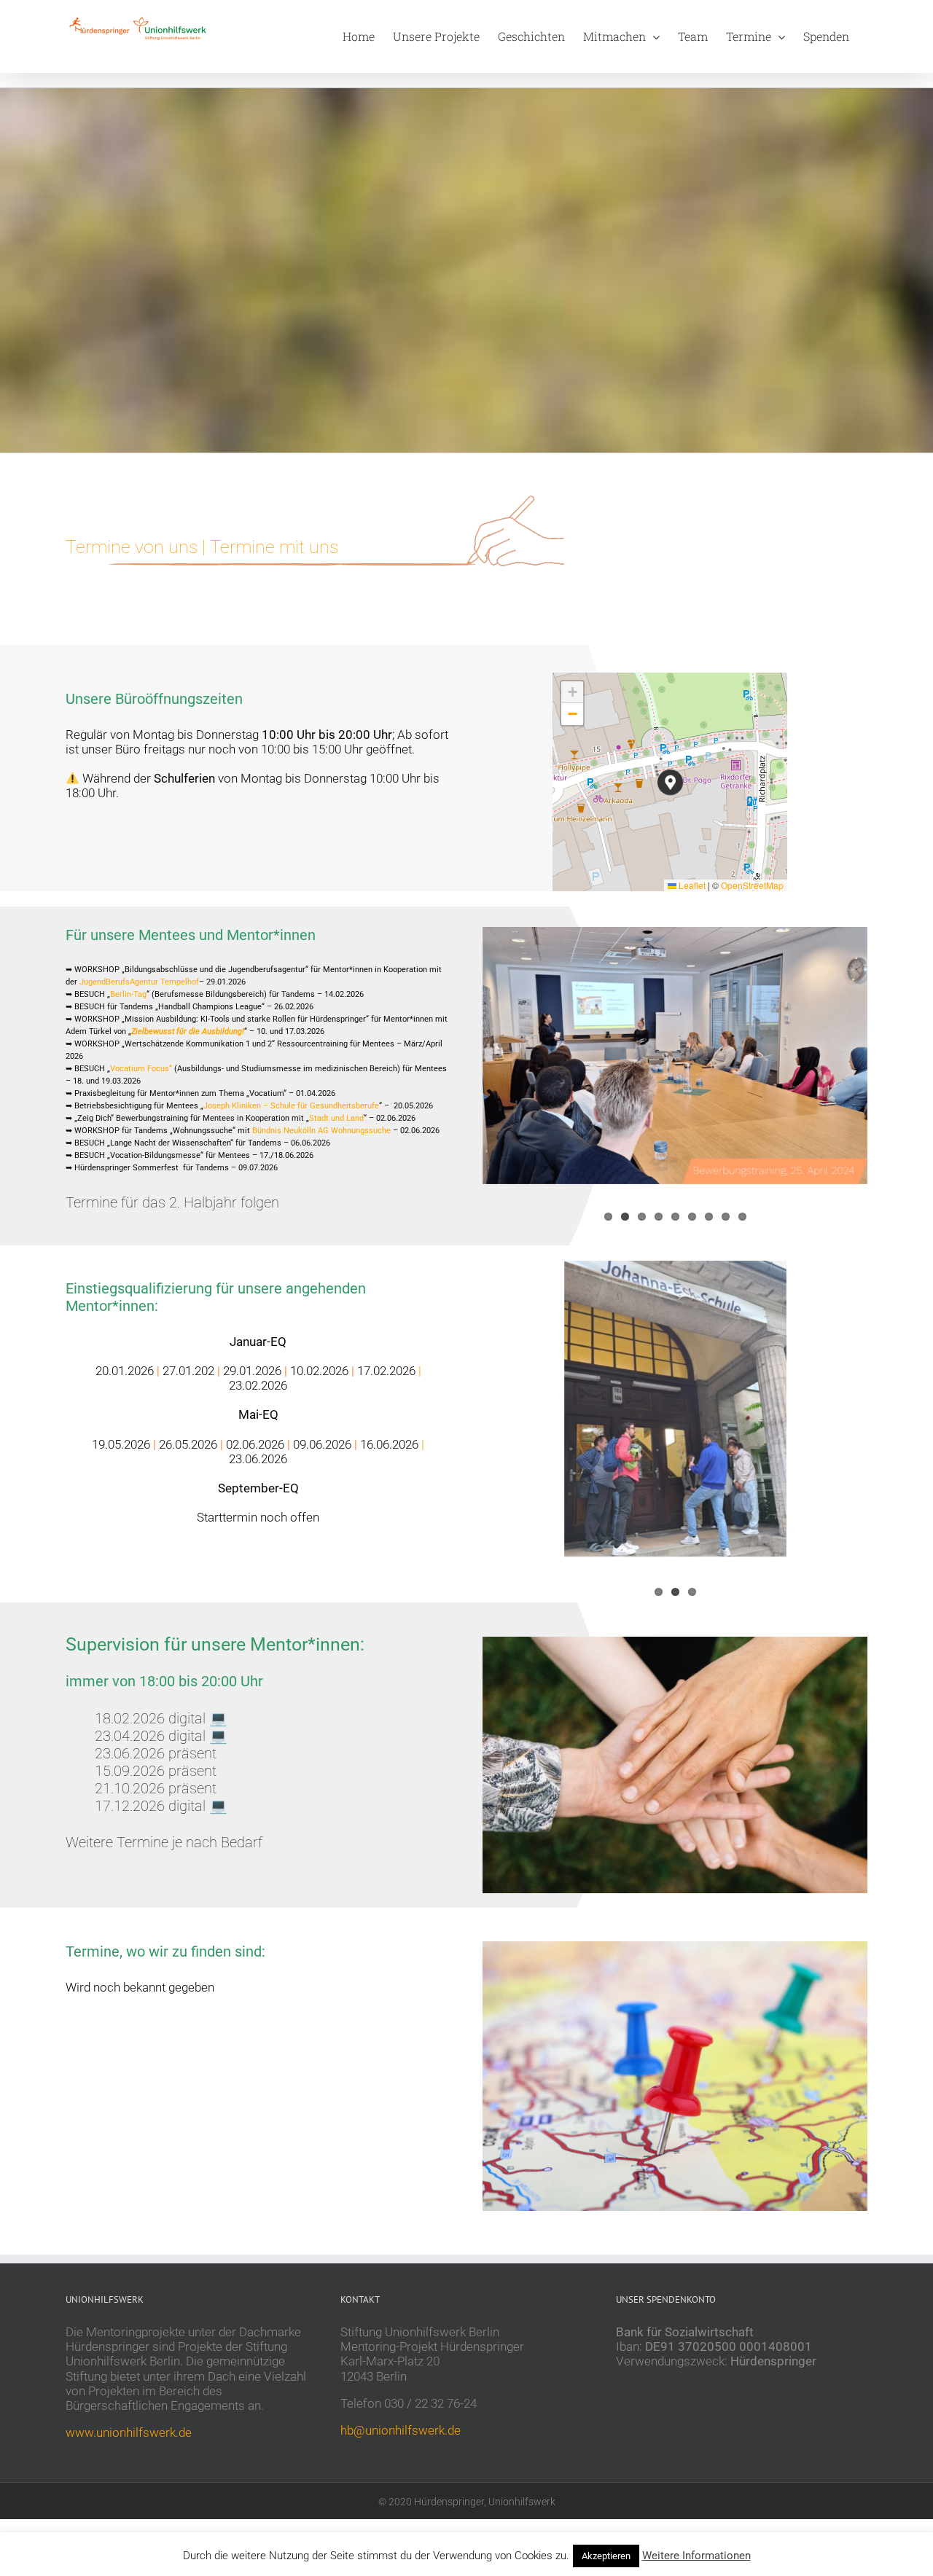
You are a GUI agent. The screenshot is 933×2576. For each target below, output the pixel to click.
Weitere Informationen (696, 2556)
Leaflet (691, 885)
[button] (670, 782)
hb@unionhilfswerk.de (401, 2430)
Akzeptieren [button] (606, 2556)
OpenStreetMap (752, 885)
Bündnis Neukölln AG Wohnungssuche (321, 1131)
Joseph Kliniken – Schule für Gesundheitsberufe (291, 1106)
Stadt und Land (336, 1118)
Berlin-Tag (128, 994)
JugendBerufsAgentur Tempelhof (139, 982)
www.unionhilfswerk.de (129, 2432)
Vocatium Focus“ (141, 1069)
